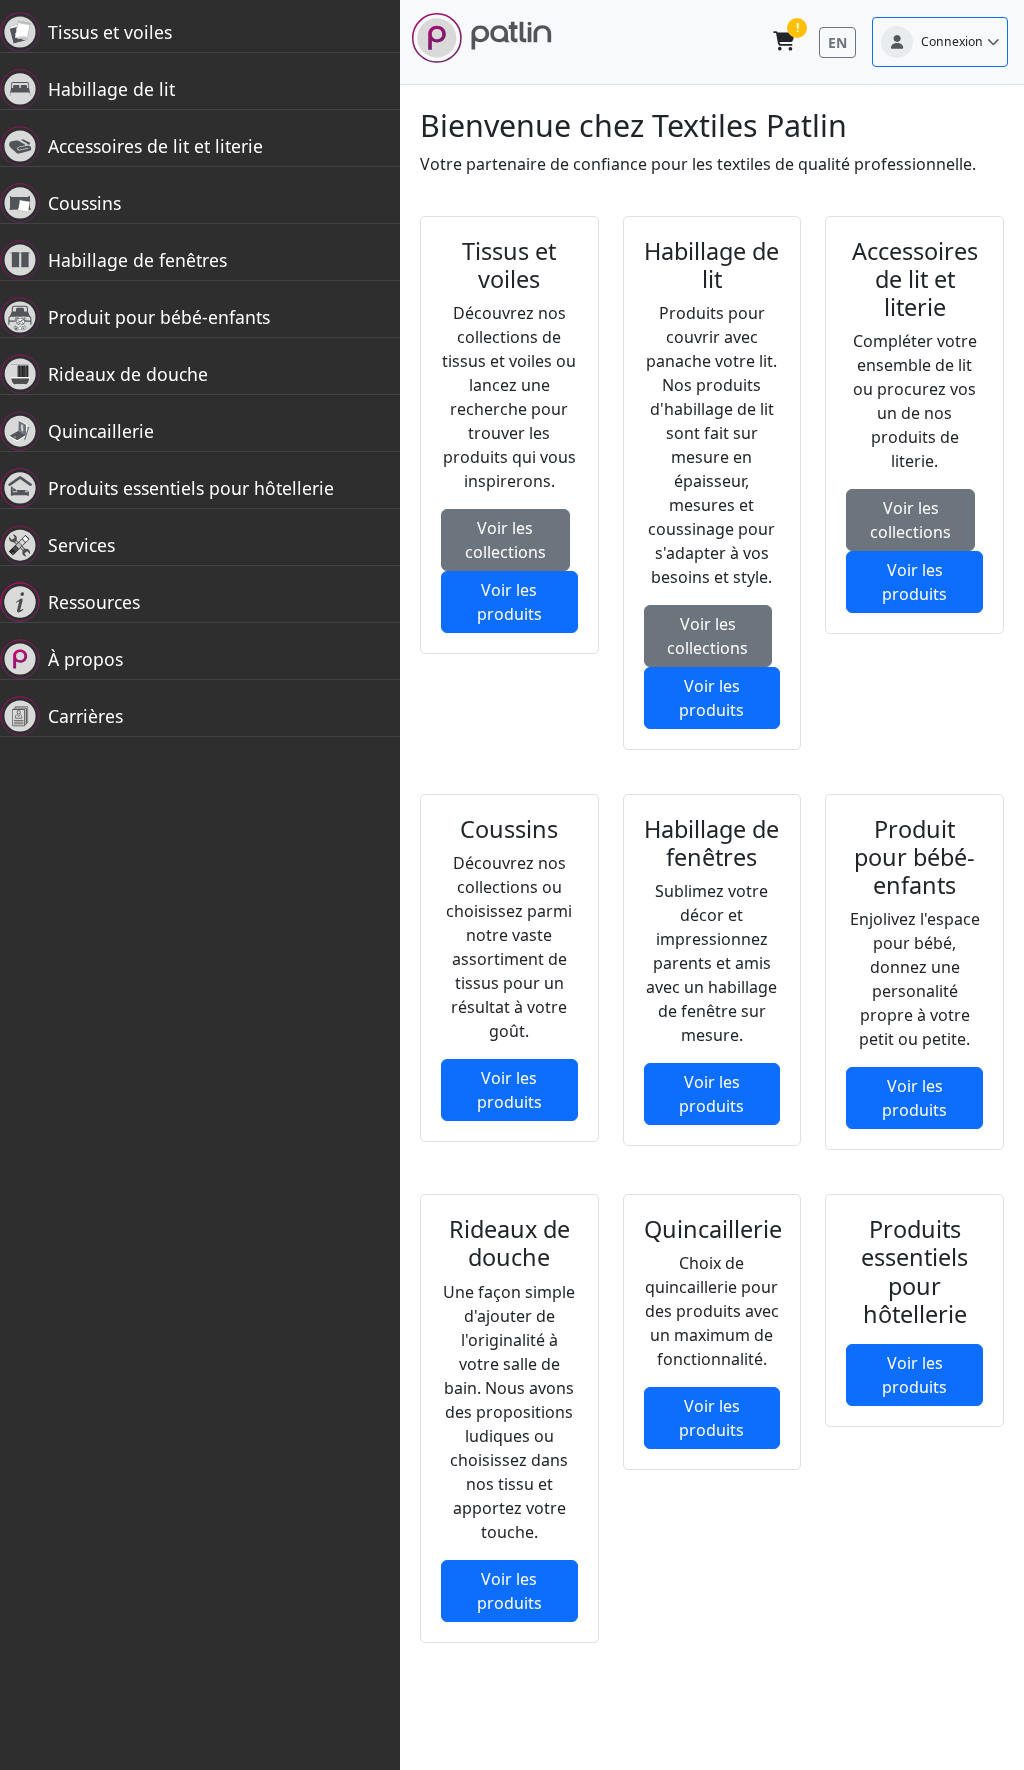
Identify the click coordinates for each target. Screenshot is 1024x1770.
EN (837, 42)
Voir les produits (509, 602)
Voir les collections (505, 540)
